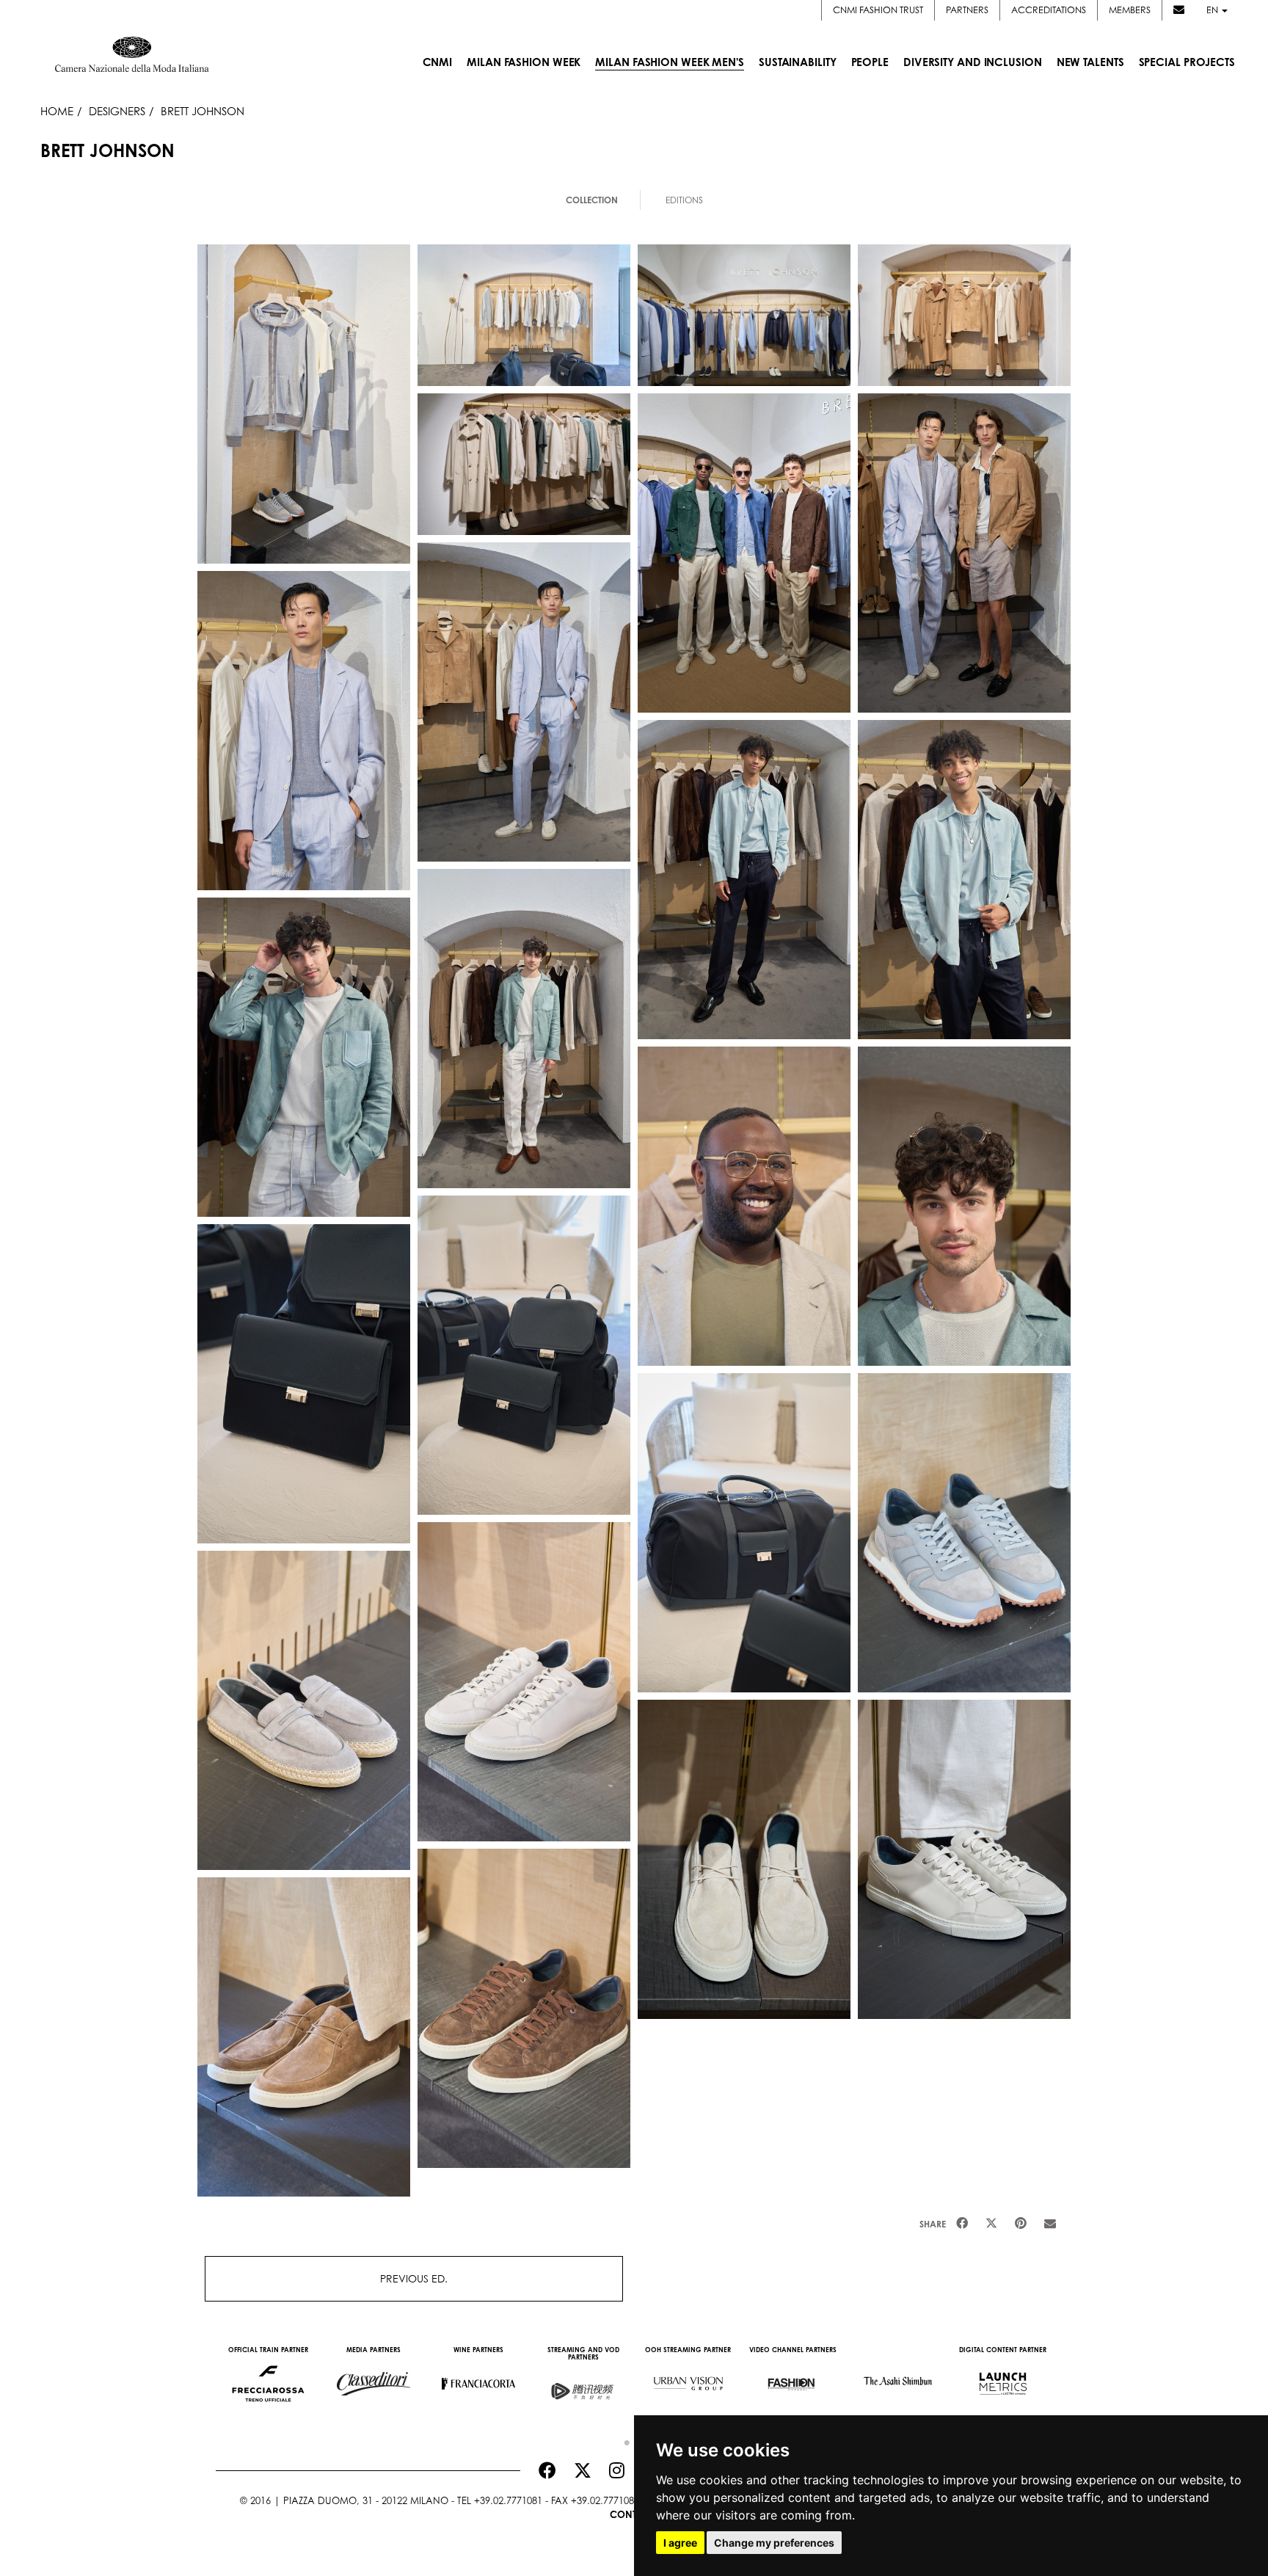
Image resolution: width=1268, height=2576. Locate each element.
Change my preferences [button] (774, 2543)
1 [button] (623, 2439)
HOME (57, 111)
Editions (684, 200)
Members (1130, 10)
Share (933, 2224)
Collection (592, 200)
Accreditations (1049, 10)
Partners (967, 10)
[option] (268, 2376)
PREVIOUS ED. (414, 2278)
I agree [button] (680, 2543)
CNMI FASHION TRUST (878, 10)
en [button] (1213, 10)
